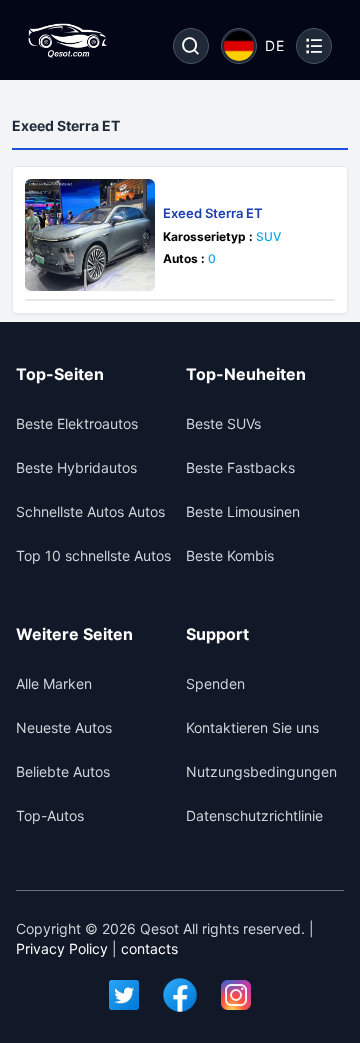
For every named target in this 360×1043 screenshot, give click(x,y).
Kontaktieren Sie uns (252, 727)
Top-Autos (50, 815)
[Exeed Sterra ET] (90, 235)
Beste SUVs (223, 423)
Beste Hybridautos (76, 467)
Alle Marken (54, 683)
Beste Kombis (230, 555)
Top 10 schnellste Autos (93, 555)
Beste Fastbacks (240, 467)
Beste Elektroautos (77, 423)
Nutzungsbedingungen (261, 771)
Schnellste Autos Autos (90, 511)
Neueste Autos (64, 727)
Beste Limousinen (243, 511)
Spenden (215, 683)
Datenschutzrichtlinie (254, 815)
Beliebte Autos (63, 771)
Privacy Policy (62, 948)
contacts (149, 948)
